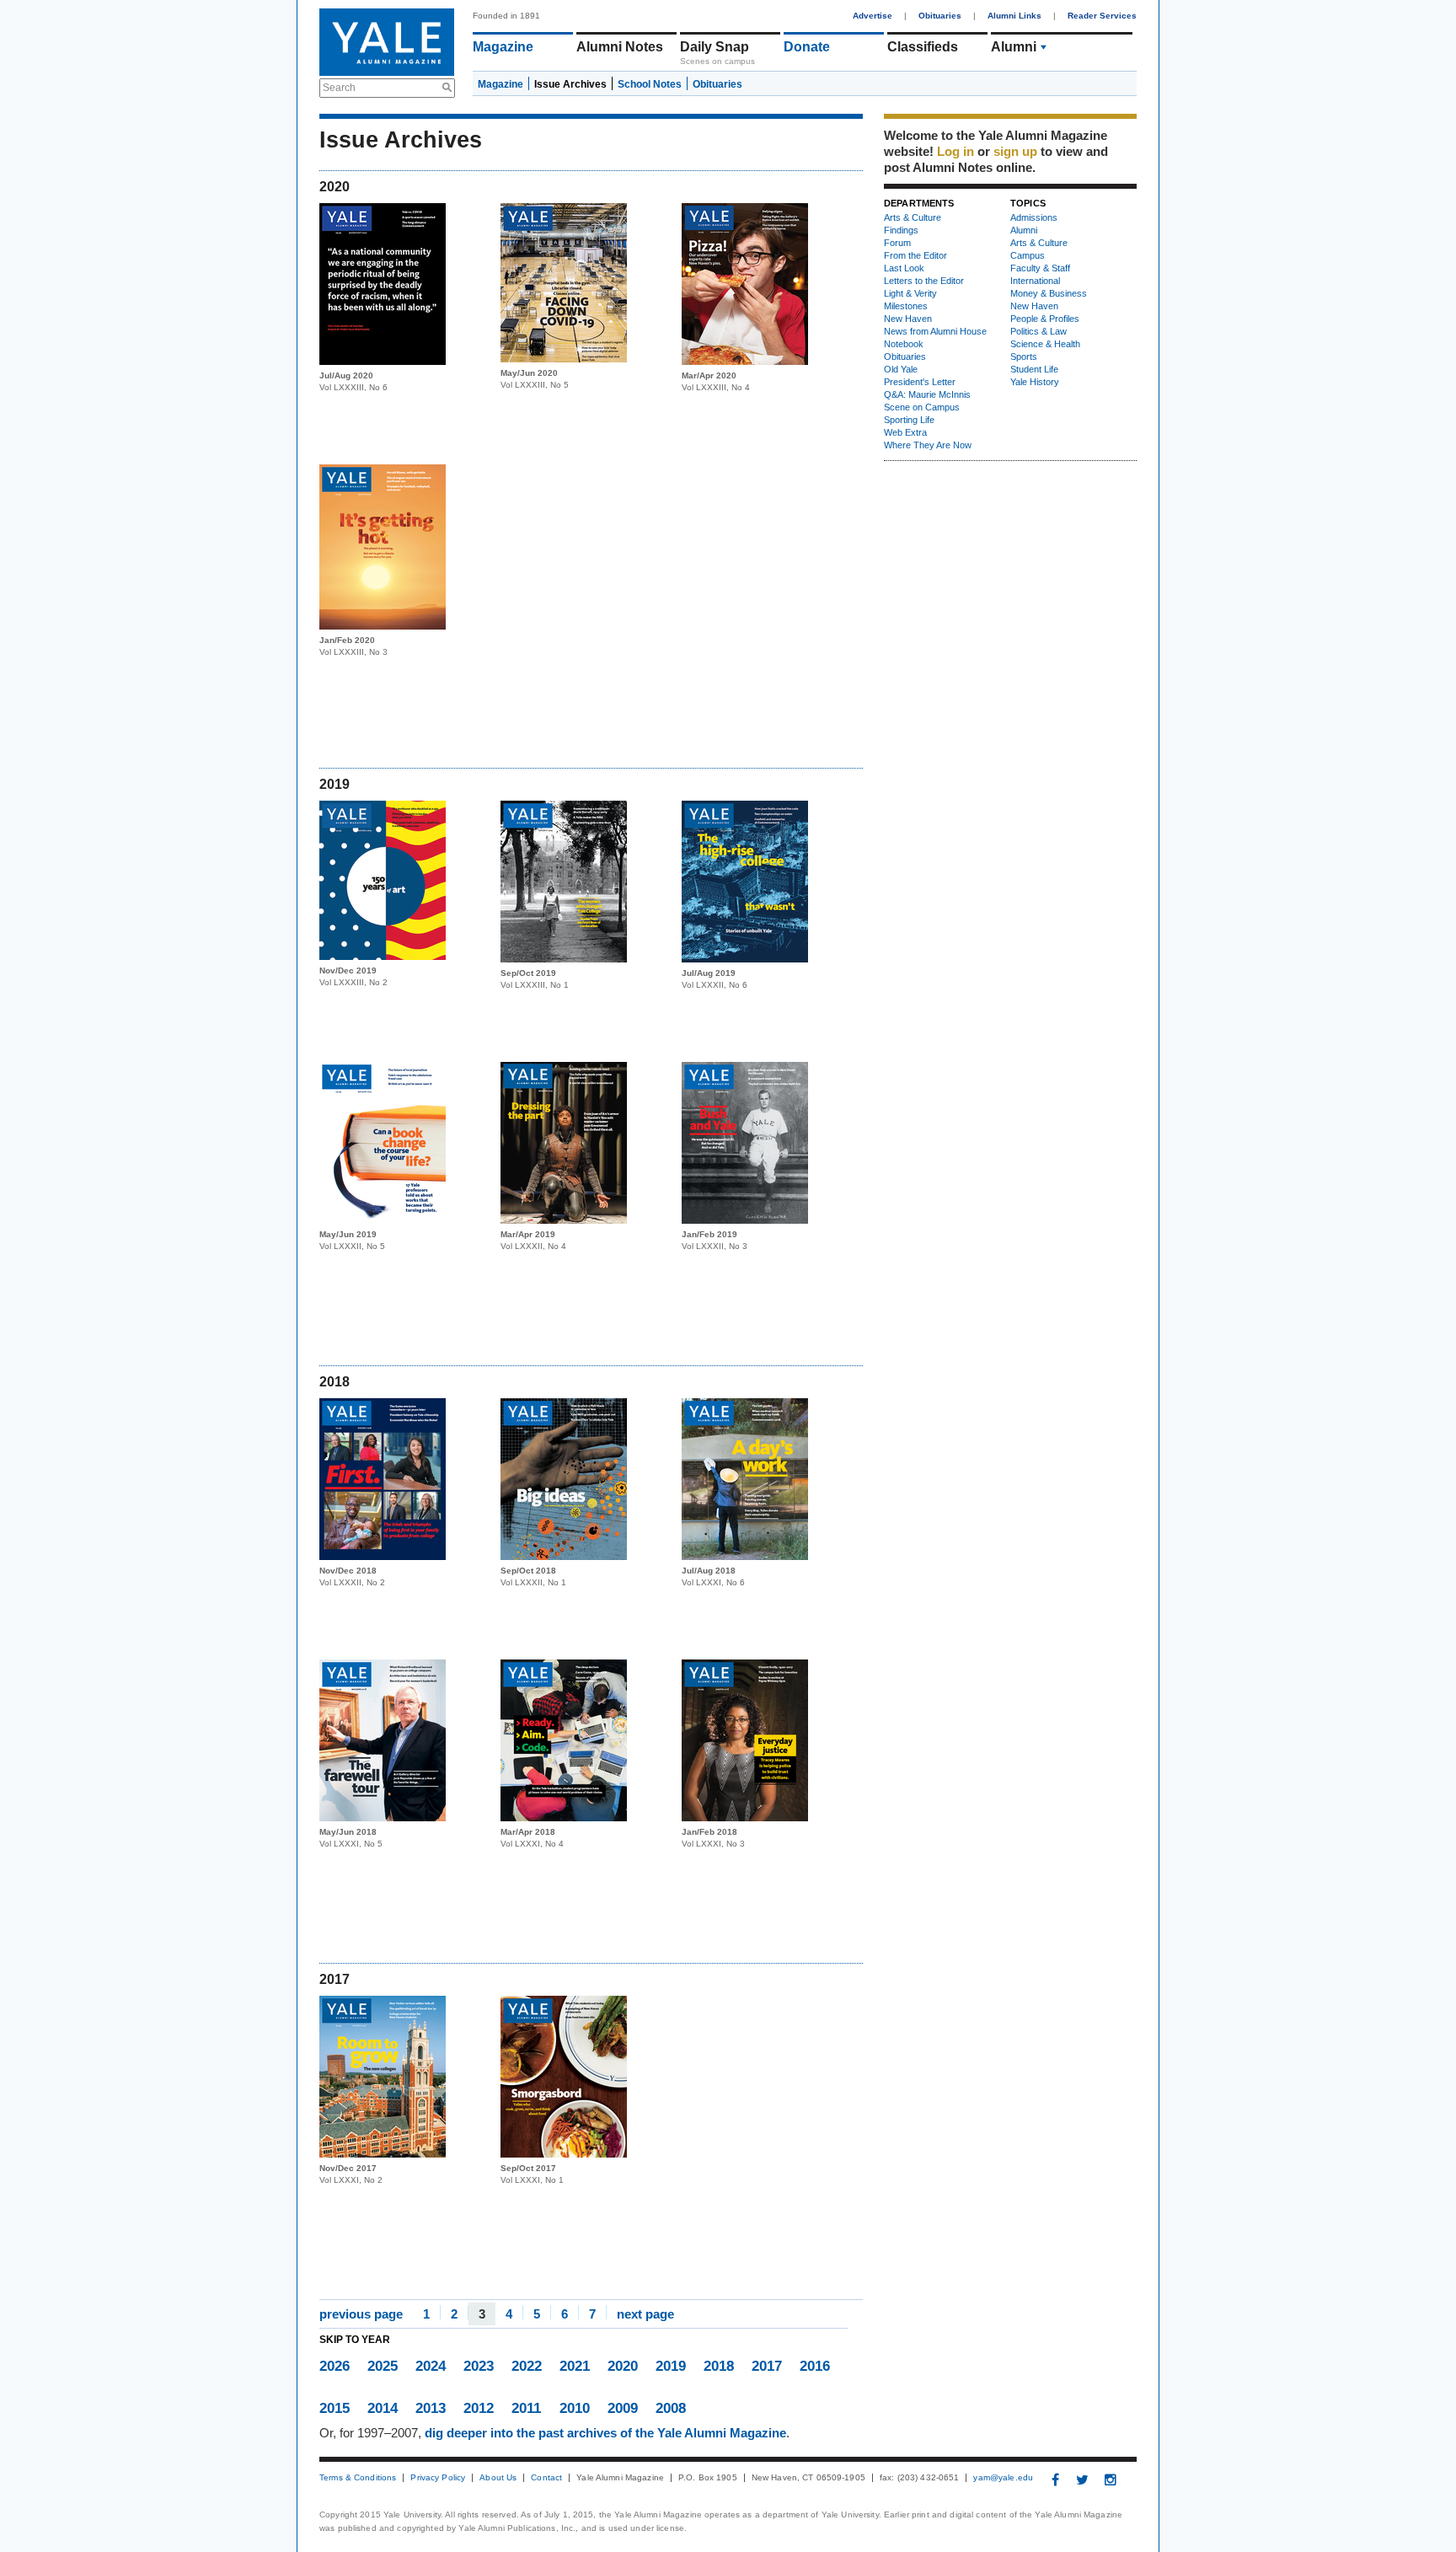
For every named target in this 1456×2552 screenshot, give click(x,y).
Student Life (1034, 369)
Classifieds (923, 47)
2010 (575, 2408)
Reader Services (1102, 16)
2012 (479, 2408)
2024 (431, 2366)
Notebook (904, 344)
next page (645, 2313)
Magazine (503, 47)
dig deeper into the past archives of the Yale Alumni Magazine (605, 2433)
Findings (901, 230)
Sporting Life (909, 420)
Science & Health (1045, 344)
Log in (955, 151)
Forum (897, 243)
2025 (383, 2366)
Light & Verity (910, 293)
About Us (498, 2478)
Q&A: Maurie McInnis (927, 394)
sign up (1015, 151)
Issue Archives (570, 84)
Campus (1028, 255)
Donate (807, 47)
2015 (335, 2408)
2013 (431, 2408)
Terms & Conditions (358, 2478)
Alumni (1014, 47)
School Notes (650, 84)
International (1035, 281)
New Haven (908, 319)
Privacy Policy (438, 2478)
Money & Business (1049, 293)
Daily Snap (715, 47)
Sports (1024, 357)
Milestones (906, 306)
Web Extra (905, 432)
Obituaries (940, 16)
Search (339, 88)
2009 (623, 2408)
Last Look (904, 268)
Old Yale (901, 369)
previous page (361, 2313)
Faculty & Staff (1040, 268)
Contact (546, 2478)
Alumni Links (1014, 16)
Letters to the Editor (924, 281)
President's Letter (920, 382)
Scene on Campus (922, 407)
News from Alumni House (935, 331)
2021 (575, 2366)
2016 (815, 2366)
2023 (479, 2366)
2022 (527, 2366)
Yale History (1035, 382)
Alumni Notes (620, 47)
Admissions (1034, 217)
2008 (671, 2408)
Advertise (873, 16)
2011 (526, 2408)
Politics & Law (1038, 331)
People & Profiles (1045, 319)
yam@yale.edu (1003, 2478)
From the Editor (915, 255)
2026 (335, 2366)
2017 (767, 2366)
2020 (623, 2366)
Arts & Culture (913, 217)
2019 (671, 2366)
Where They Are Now (928, 445)
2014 (383, 2408)
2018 (719, 2366)
